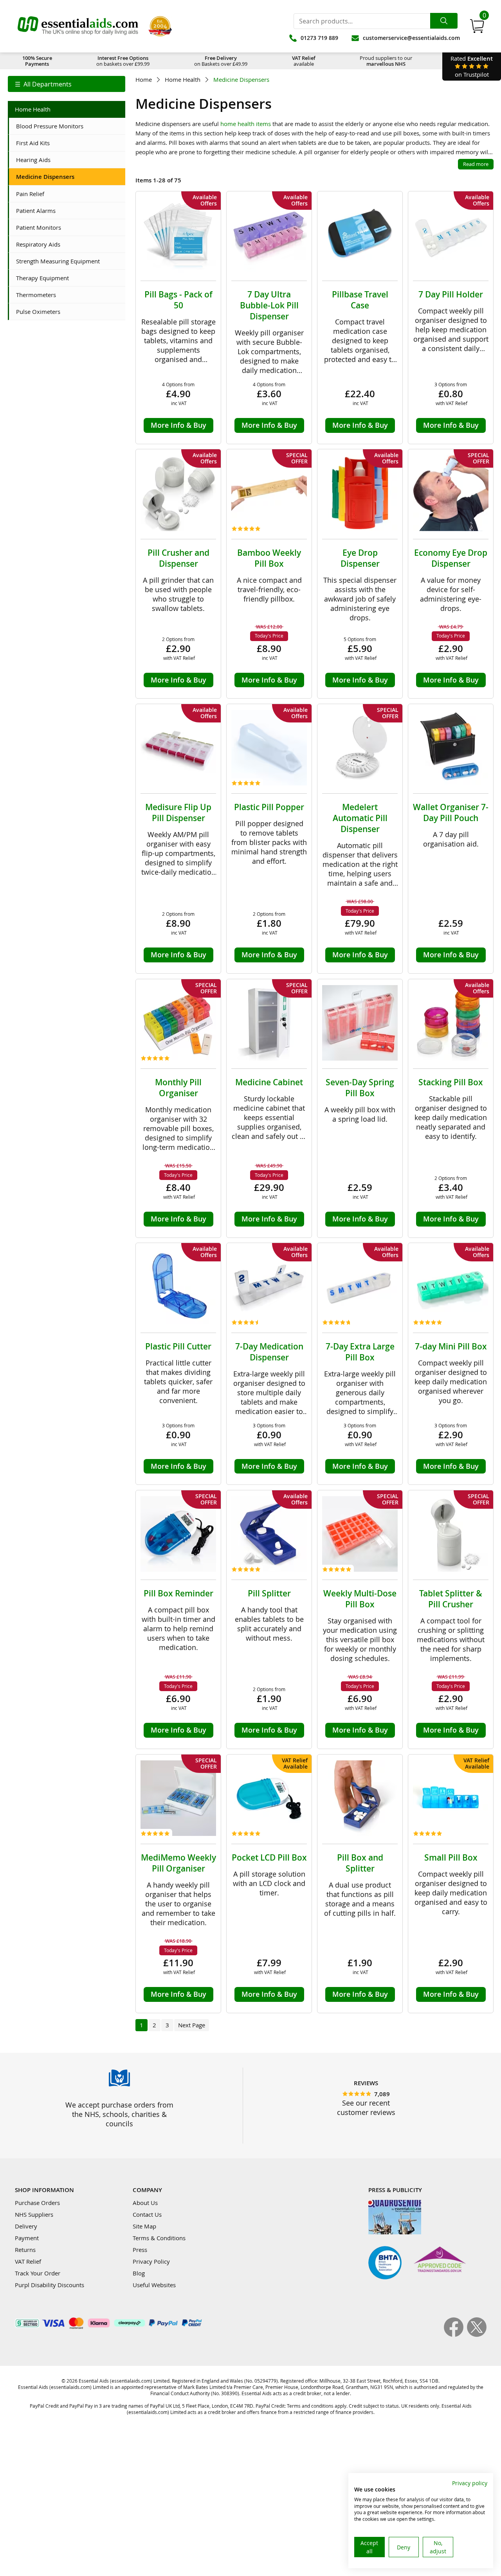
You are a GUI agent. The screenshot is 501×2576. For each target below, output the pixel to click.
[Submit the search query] (444, 21)
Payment (27, 2238)
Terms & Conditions (159, 2238)
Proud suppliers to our (386, 61)
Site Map (144, 2226)
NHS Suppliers (34, 2214)
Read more (476, 164)
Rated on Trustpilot (472, 66)
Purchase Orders (37, 2203)
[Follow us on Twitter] (477, 2335)
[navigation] (67, 84)
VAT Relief (28, 2261)
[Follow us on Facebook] (455, 2335)
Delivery (26, 2226)
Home (144, 80)
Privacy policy (470, 2483)
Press (140, 2250)
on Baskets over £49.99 (221, 61)
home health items (246, 124)
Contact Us (147, 2214)
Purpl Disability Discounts (50, 2285)
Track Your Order (38, 2273)
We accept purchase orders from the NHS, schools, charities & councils (119, 2114)
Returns (25, 2250)
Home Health (183, 80)
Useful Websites (154, 2285)
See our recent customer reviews (366, 2108)
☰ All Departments (43, 84)
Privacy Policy (151, 2261)
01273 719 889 (319, 38)
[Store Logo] (78, 26)
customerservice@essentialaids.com (411, 38)
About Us (145, 2203)
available (304, 61)
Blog (139, 2273)
